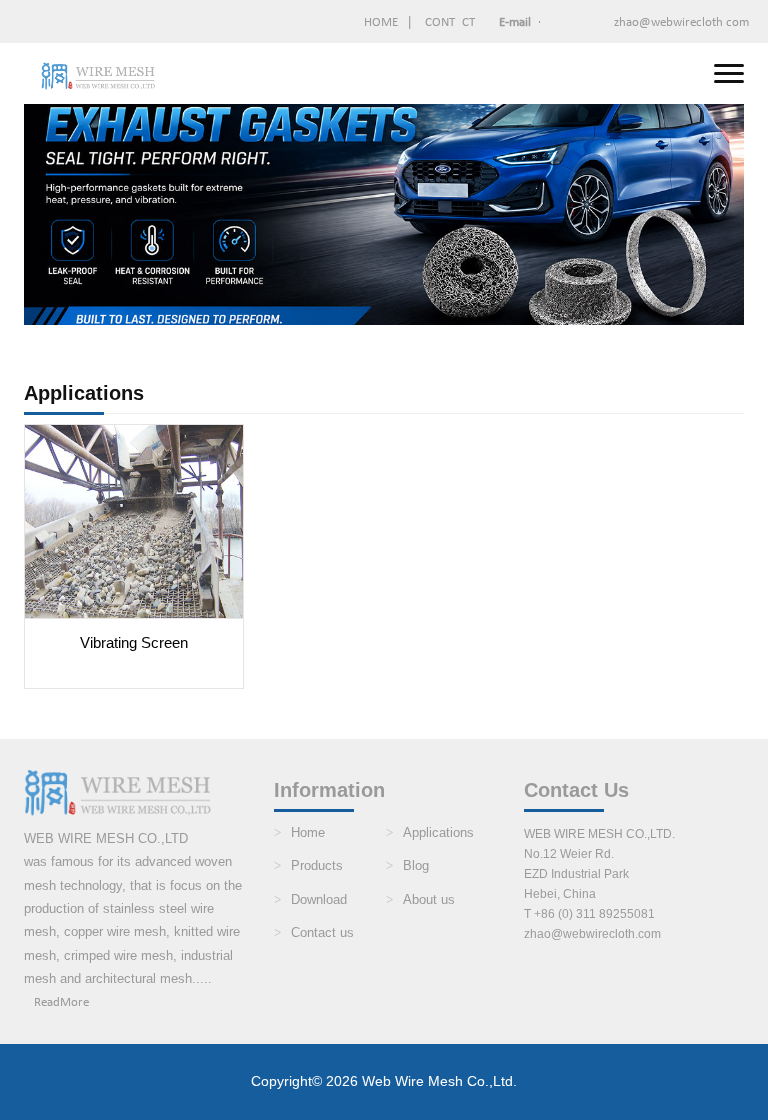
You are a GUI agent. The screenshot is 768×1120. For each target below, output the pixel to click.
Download (319, 899)
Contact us (322, 932)
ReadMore (61, 1002)
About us (429, 899)
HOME (381, 22)
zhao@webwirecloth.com (624, 22)
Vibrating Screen (134, 642)
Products (317, 865)
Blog (416, 865)
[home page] (99, 76)
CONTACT (450, 22)
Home (308, 832)
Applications (438, 832)
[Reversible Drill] (134, 520)
